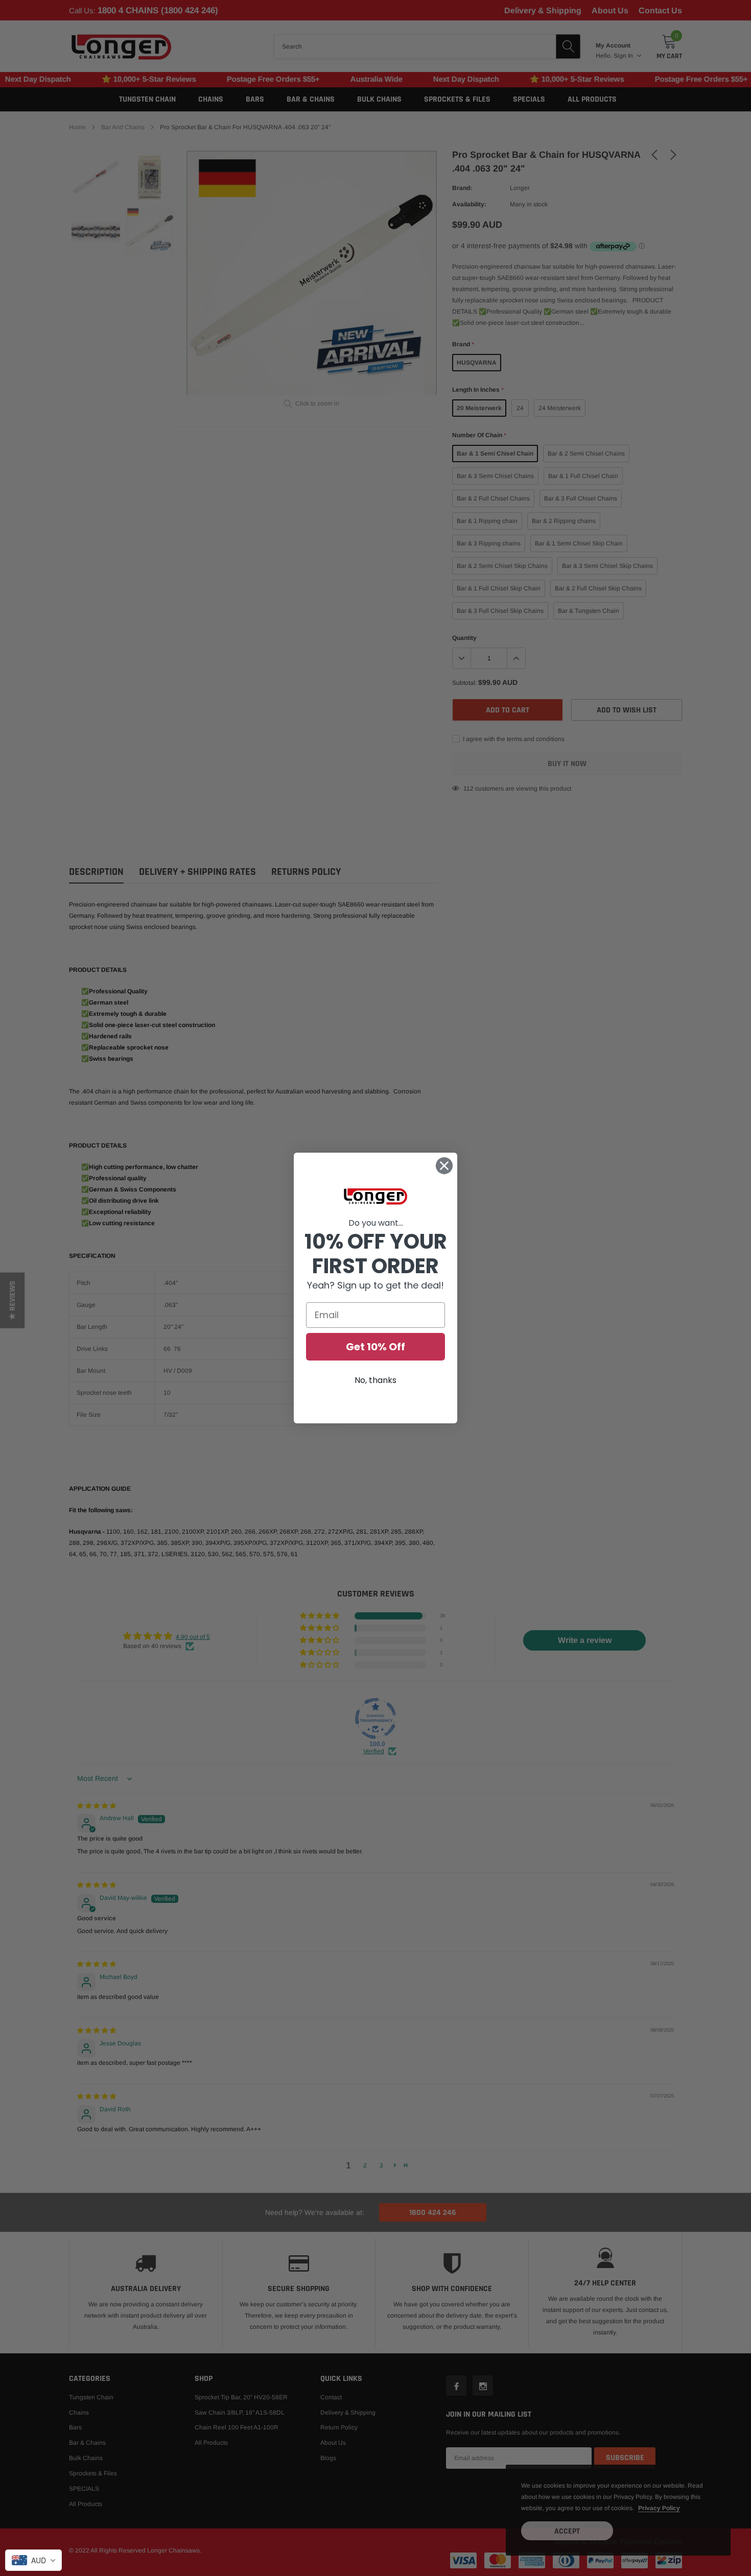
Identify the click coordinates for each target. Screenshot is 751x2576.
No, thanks (375, 1380)
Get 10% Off (375, 1347)
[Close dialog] (444, 1166)
